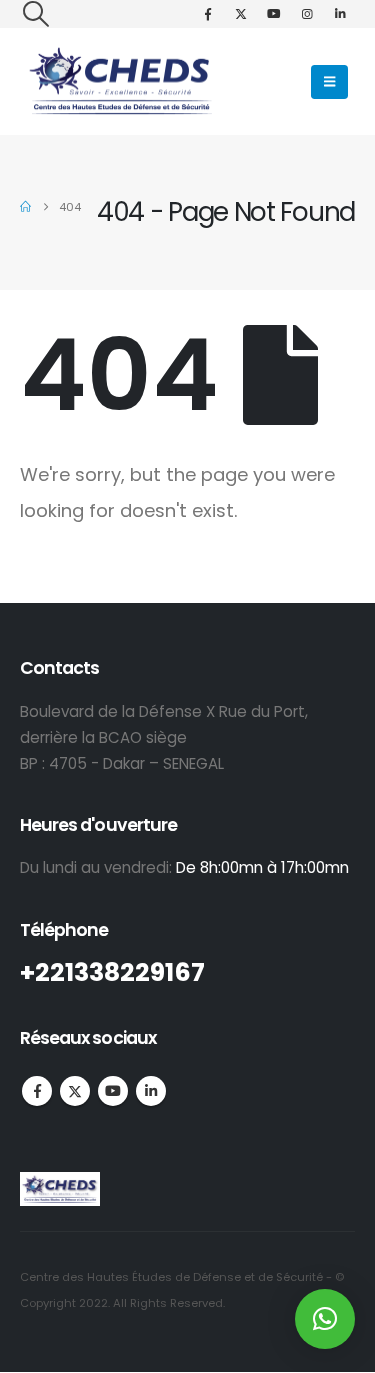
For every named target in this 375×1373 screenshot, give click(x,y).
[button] (35, 14)
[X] (241, 14)
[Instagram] (307, 14)
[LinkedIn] (340, 14)
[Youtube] (274, 14)
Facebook (37, 1091)
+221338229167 (112, 972)
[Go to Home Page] (25, 207)
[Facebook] (208, 14)
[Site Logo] (120, 81)
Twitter (75, 1091)
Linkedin (151, 1091)
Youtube (113, 1091)
